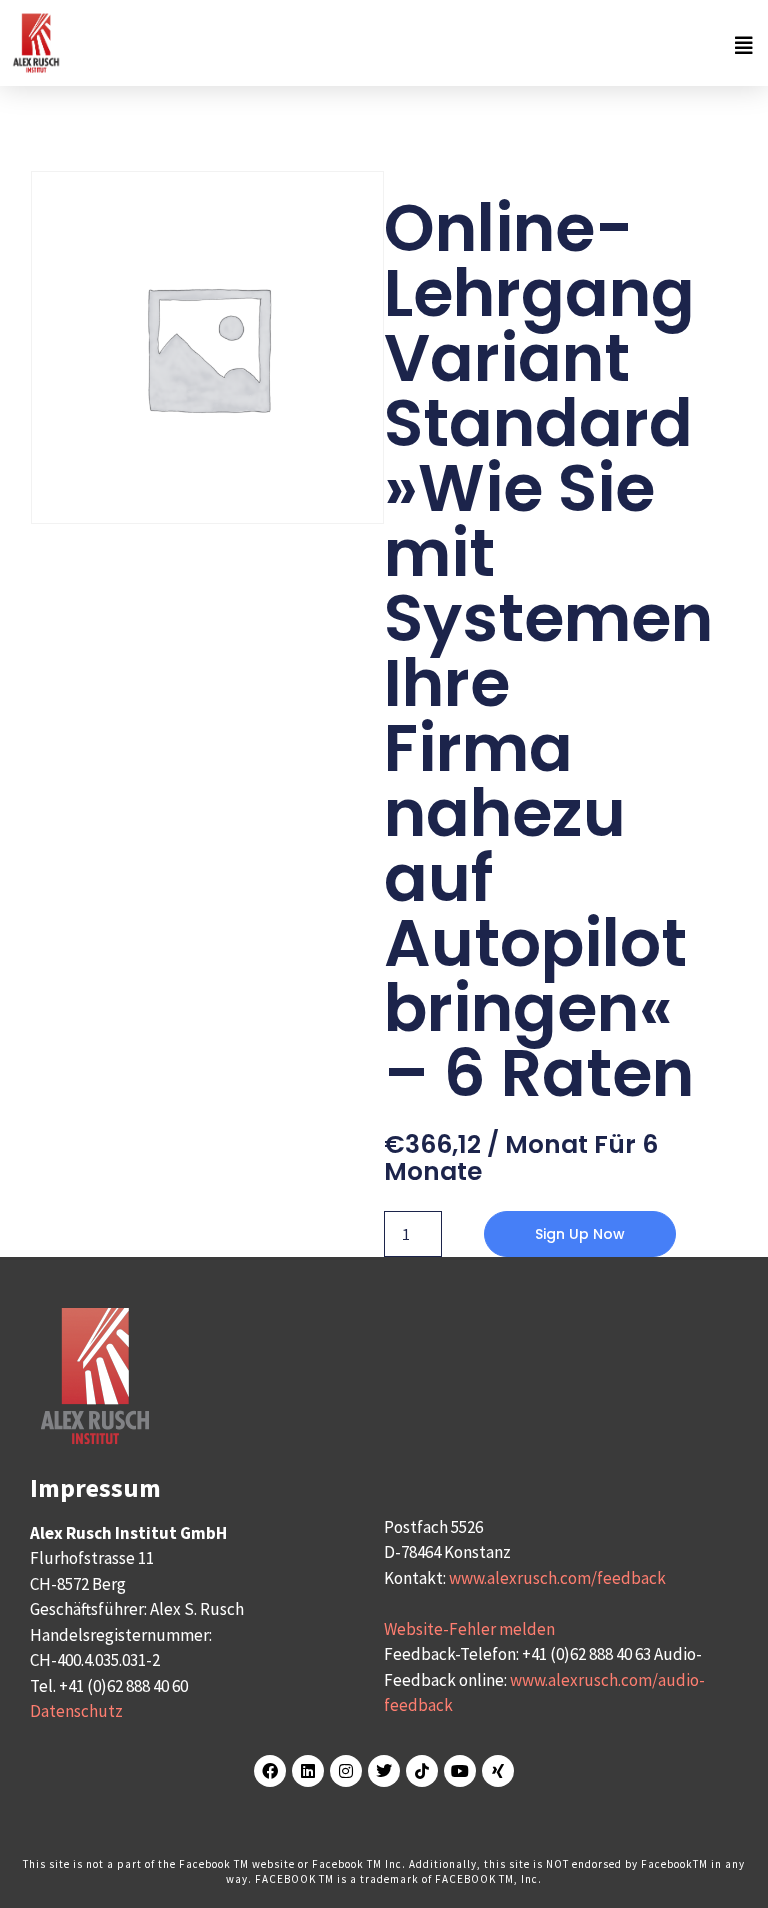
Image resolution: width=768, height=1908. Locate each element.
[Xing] (498, 1771)
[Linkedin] (308, 1771)
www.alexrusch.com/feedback (557, 1578)
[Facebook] (270, 1771)
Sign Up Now (580, 1234)
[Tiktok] (422, 1771)
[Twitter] (384, 1771)
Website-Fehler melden (469, 1629)
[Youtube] (460, 1771)
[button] (412, 45)
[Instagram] (346, 1771)
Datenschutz (76, 1711)
